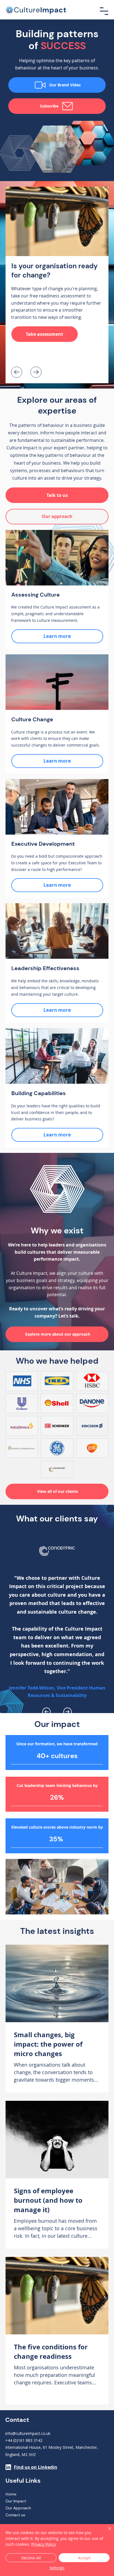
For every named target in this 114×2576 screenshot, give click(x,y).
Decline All (31, 2558)
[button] (57, 495)
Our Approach (18, 2508)
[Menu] (104, 11)
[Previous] (17, 372)
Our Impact (16, 2501)
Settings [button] (57, 2568)
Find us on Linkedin (36, 2467)
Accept (84, 2558)
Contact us (15, 2515)
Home (11, 2494)
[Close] (106, 2532)
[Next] (36, 372)
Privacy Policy (44, 2544)
